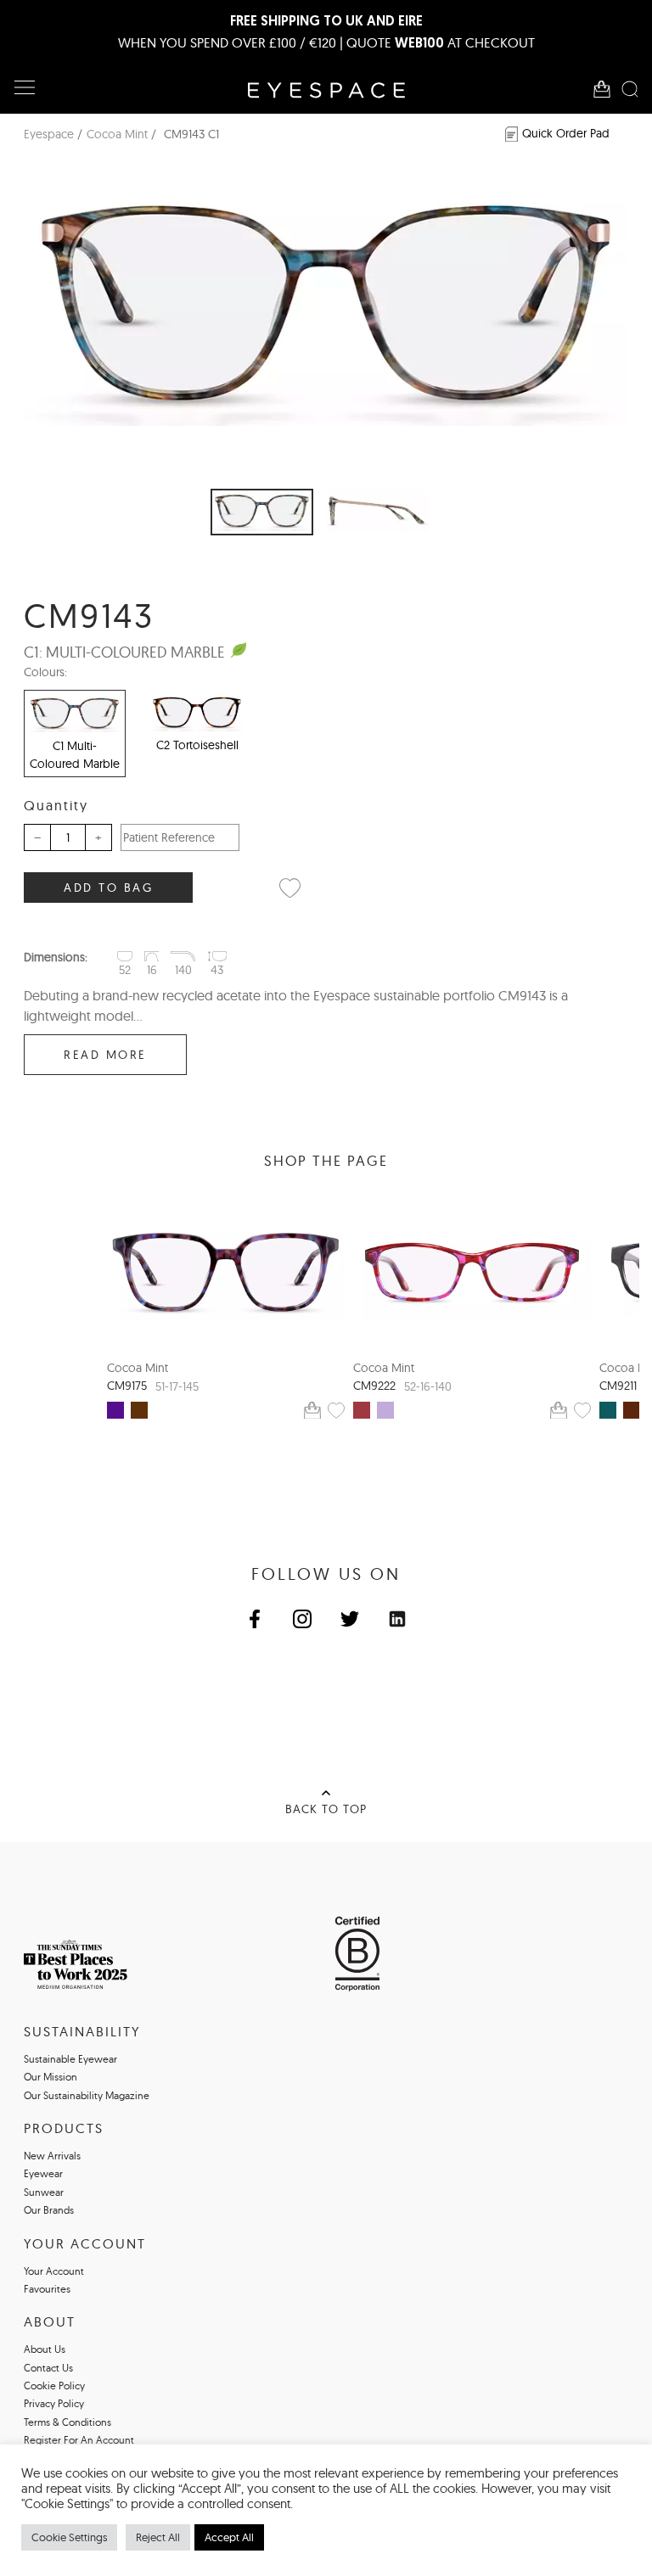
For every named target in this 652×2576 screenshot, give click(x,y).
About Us (45, 2349)
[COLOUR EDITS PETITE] (472, 1273)
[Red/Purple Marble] (362, 1410)
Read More (105, 1055)
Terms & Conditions (67, 2422)
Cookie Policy (54, 2386)
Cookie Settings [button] (69, 2537)
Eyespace (49, 134)
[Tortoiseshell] (139, 1410)
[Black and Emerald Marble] (608, 1410)
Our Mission (51, 2077)
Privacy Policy (54, 2403)
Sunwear (44, 2192)
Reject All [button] (158, 2537)
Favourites (47, 2289)
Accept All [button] (229, 2537)
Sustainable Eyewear (70, 2059)
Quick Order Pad (566, 133)
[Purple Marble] (115, 1410)
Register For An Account (79, 2440)
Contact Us (48, 2368)
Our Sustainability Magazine (87, 2095)
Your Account (54, 2271)
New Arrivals (52, 2156)
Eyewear (43, 2173)
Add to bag (108, 888)
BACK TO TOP (326, 1809)
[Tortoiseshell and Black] (632, 1410)
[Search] (630, 89)
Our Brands (49, 2210)
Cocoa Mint (117, 134)
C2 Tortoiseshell (197, 745)
